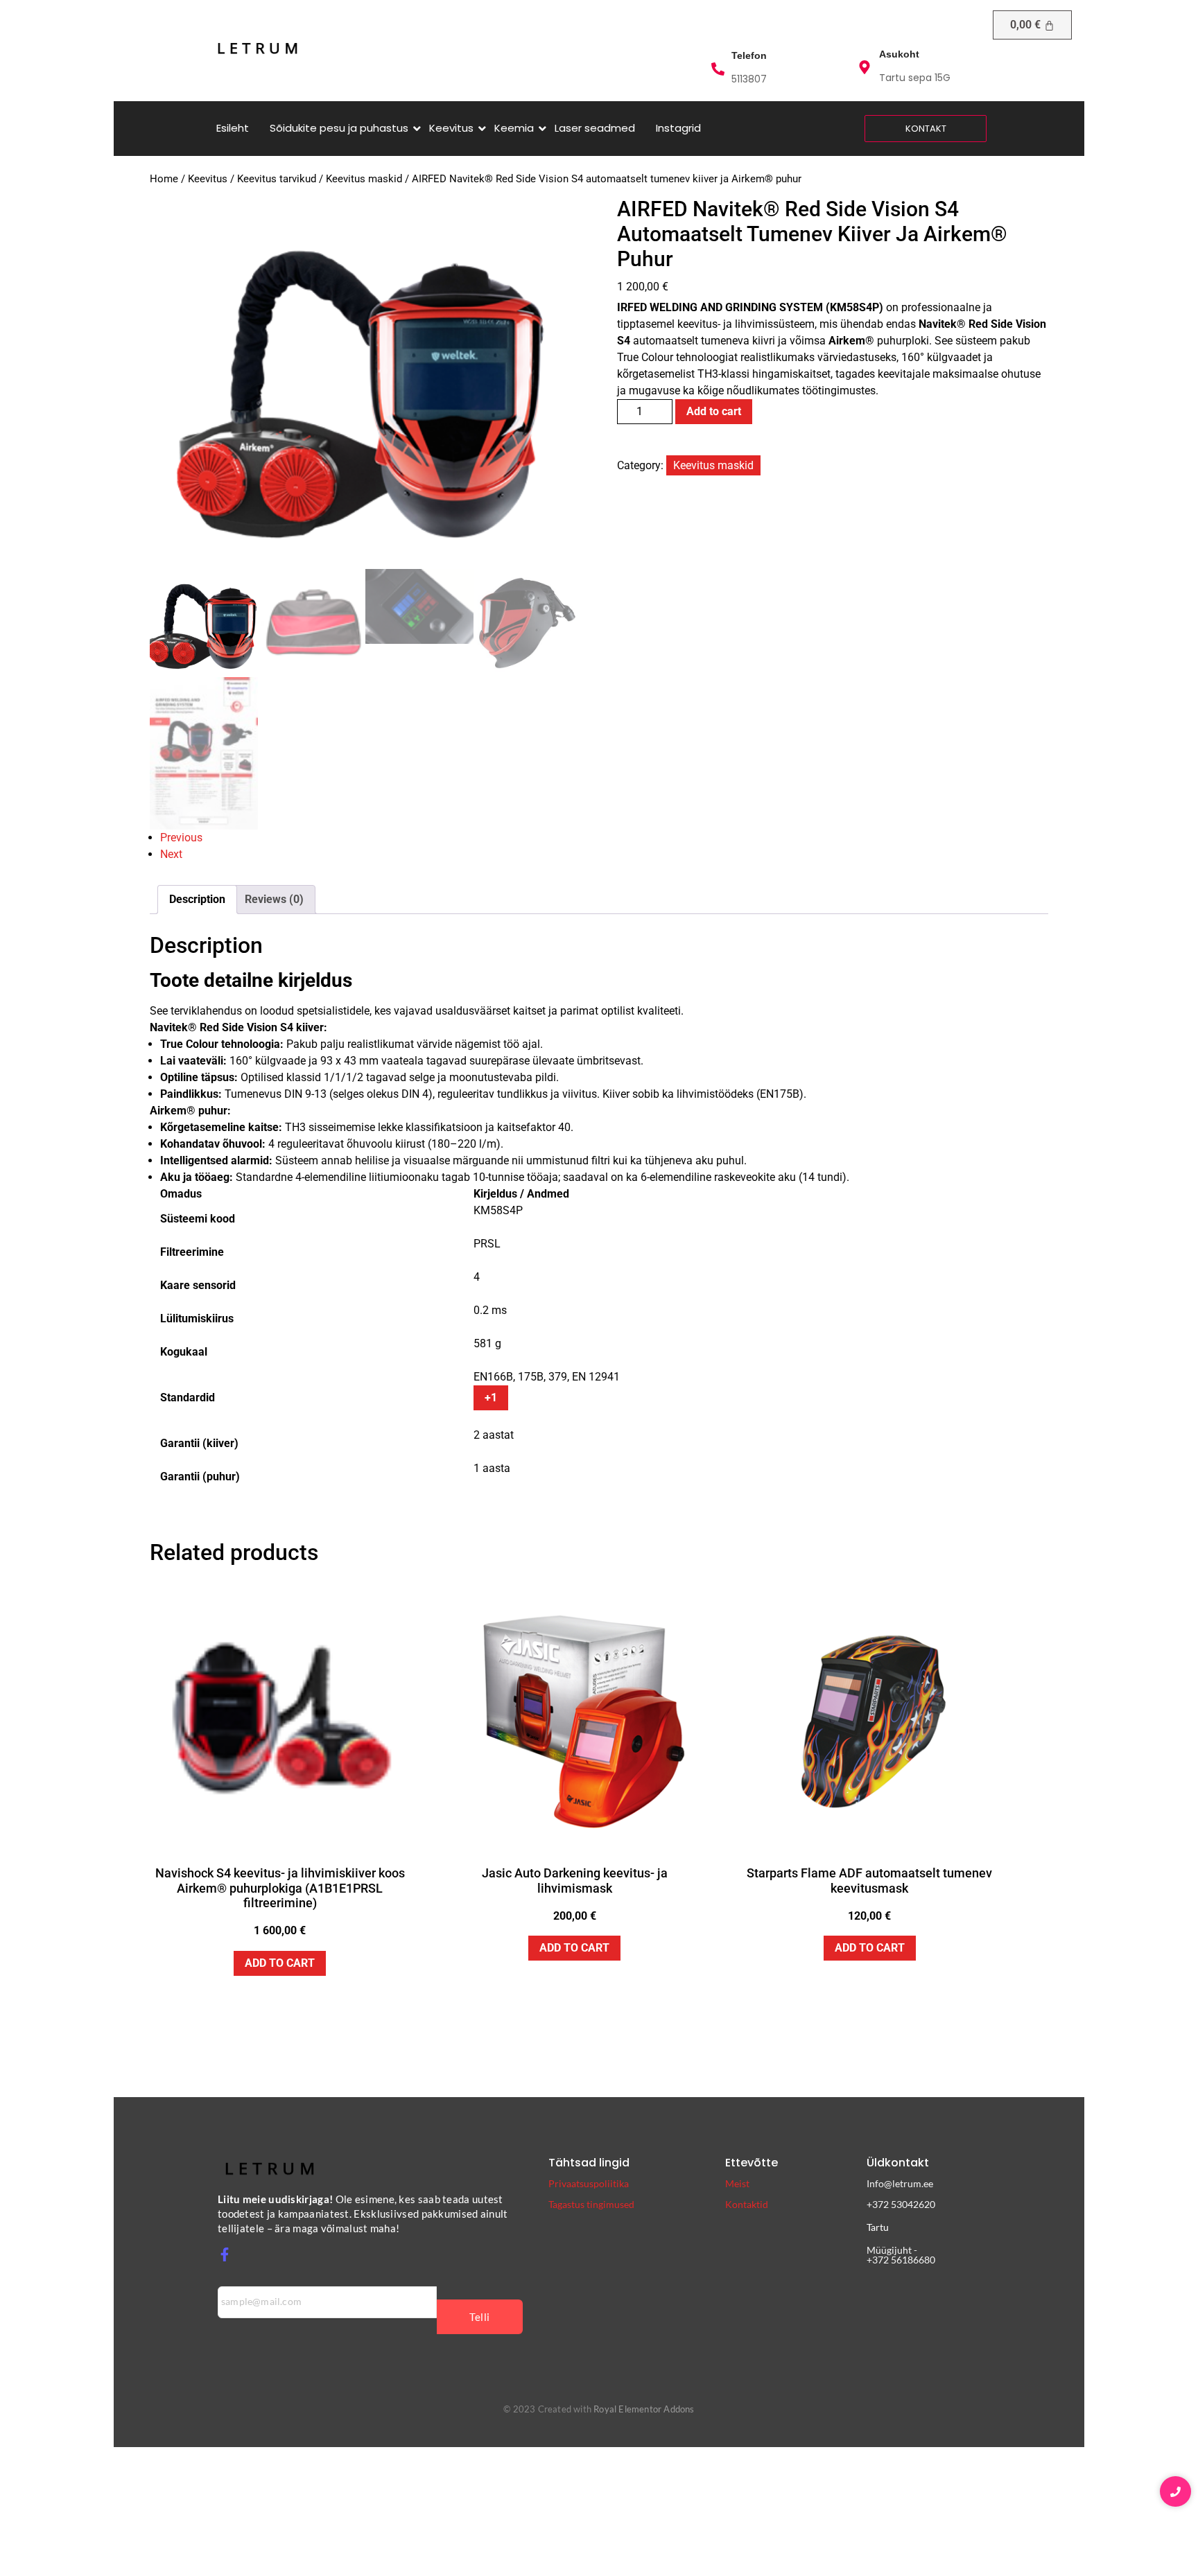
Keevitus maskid (364, 179)
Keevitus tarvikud (277, 179)
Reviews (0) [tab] (274, 899)
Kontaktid (747, 2204)
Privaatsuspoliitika (589, 2183)
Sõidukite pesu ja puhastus (339, 128)
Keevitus (451, 128)
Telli (479, 2317)
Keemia (514, 128)
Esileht (233, 128)
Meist (737, 2183)
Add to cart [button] (280, 1963)
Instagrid (678, 128)
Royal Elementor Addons (644, 2409)
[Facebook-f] (225, 2254)
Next (171, 854)
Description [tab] (197, 899)
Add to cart (714, 411)
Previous (181, 838)
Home (164, 179)
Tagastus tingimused (591, 2204)
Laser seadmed (595, 128)
